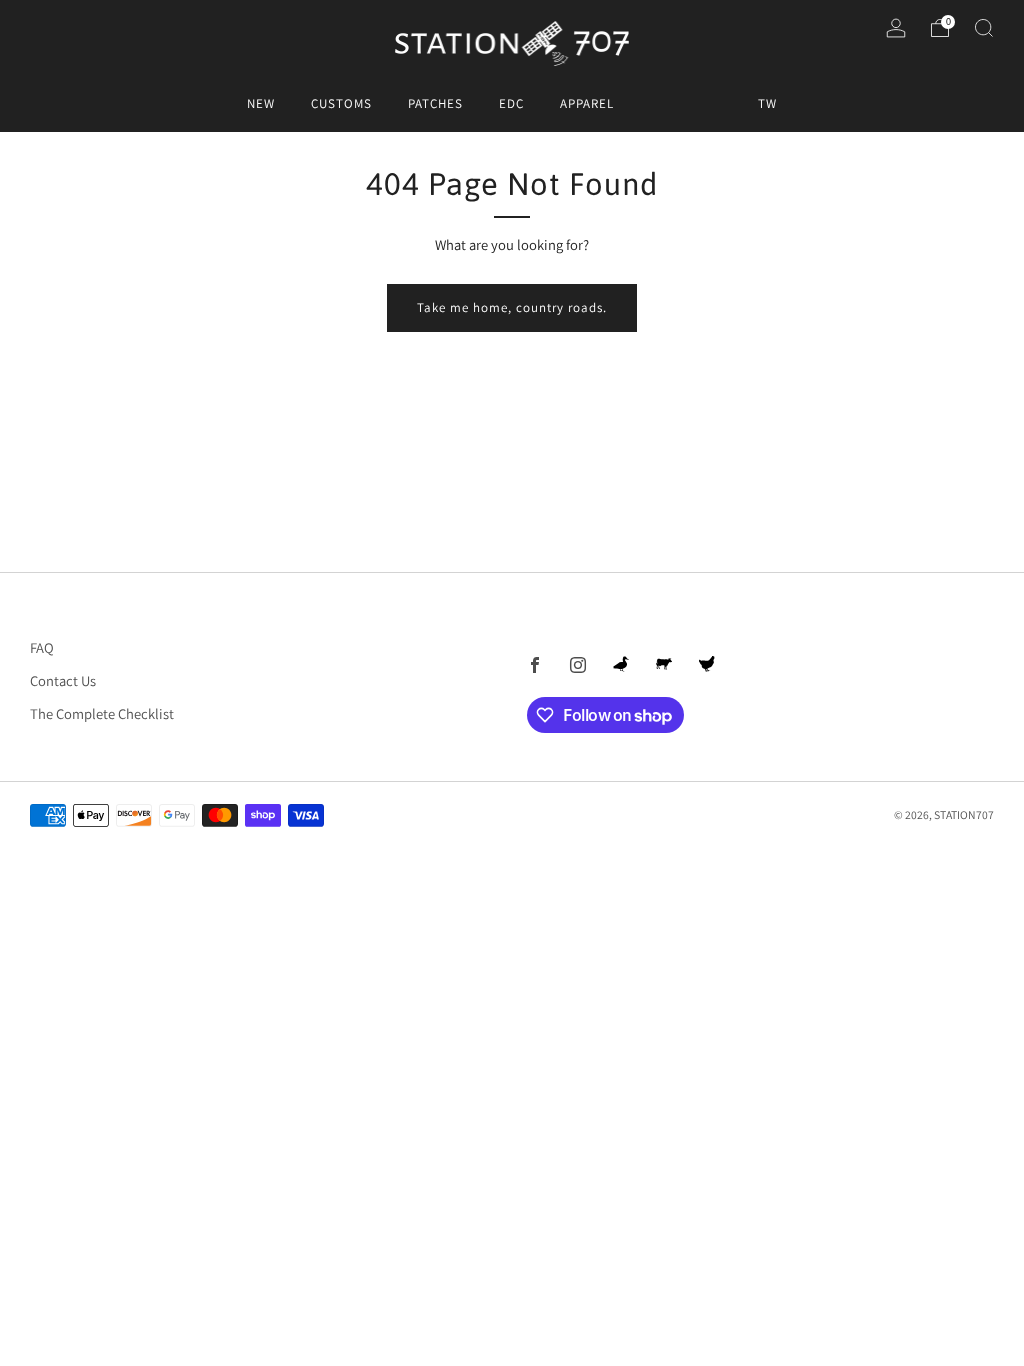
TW (767, 103)
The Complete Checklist (102, 713)
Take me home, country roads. (512, 307)
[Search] (984, 28)
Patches (435, 103)
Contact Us (63, 680)
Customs (341, 103)
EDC (511, 103)
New (261, 103)
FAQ (42, 647)
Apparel (587, 103)
